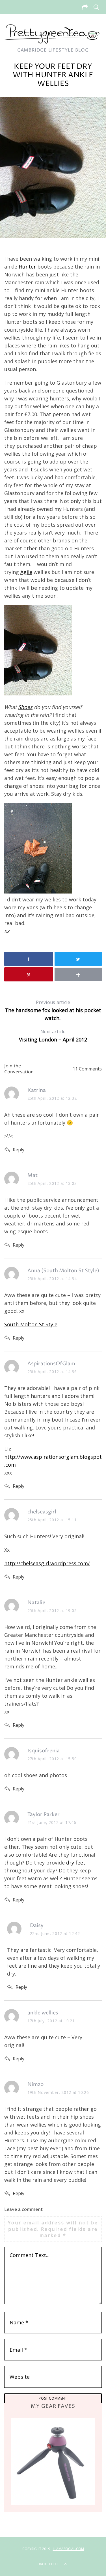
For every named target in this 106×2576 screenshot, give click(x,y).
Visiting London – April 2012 (53, 1036)
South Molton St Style (31, 1324)
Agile (26, 572)
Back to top (49, 2564)
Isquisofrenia (44, 1751)
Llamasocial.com (68, 2549)
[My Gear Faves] (53, 2461)
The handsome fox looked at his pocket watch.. (53, 1010)
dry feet (76, 1863)
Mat (33, 1175)
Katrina (37, 1090)
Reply (19, 1150)
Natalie (36, 1603)
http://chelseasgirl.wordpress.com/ (47, 1563)
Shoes (25, 707)
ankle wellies (43, 2013)
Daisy (37, 1926)
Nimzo (35, 2084)
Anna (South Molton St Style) (63, 1271)
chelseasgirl (42, 1512)
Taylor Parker (44, 1814)
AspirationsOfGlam (51, 1364)
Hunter (27, 267)
